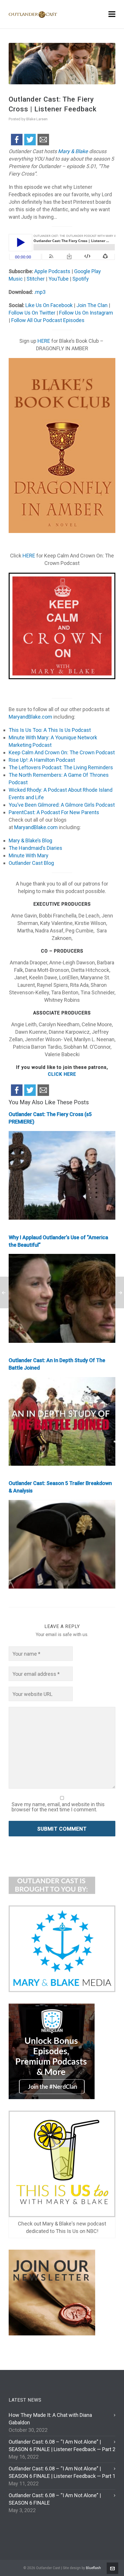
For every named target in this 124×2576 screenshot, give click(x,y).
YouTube (58, 279)
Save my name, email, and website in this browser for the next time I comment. (58, 1807)
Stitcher (35, 279)
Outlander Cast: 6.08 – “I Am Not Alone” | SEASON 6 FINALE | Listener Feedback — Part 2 (62, 2445)
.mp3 (40, 292)
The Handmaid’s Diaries (35, 848)
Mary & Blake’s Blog (30, 840)
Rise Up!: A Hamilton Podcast (42, 760)
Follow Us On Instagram (86, 313)
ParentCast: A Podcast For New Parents (54, 812)
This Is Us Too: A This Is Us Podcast (50, 730)
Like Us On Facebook (48, 305)
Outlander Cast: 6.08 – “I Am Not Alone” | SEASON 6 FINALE (55, 2499)
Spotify (80, 279)
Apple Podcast (50, 271)
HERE (44, 341)
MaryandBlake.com (30, 717)
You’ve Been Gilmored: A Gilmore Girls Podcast (62, 805)
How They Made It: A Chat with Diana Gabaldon (50, 2419)
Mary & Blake (73, 151)
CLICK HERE (62, 1074)
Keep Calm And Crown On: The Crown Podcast (62, 752)
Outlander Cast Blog (31, 863)
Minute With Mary (29, 855)
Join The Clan (91, 305)
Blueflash (93, 2568)
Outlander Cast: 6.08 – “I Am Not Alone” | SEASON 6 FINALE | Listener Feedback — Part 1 (62, 2472)
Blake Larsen (37, 119)
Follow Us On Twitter (32, 313)
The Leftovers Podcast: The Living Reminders (61, 767)
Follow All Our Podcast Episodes (48, 320)
